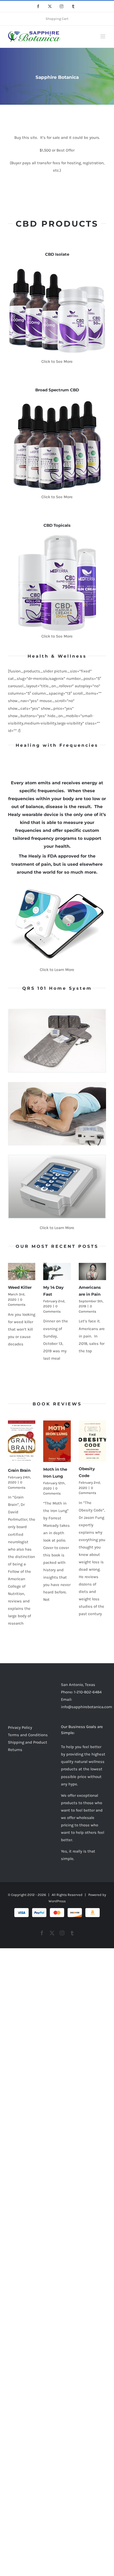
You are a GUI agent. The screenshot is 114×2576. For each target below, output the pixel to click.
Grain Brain (19, 1470)
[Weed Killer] (22, 1271)
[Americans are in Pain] (92, 1271)
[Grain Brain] (22, 1442)
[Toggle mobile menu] (103, 36)
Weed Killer (20, 1287)
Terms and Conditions (28, 1735)
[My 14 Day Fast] (57, 1271)
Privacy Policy (20, 1727)
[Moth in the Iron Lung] (57, 1441)
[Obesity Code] (92, 1441)
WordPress (57, 1901)
